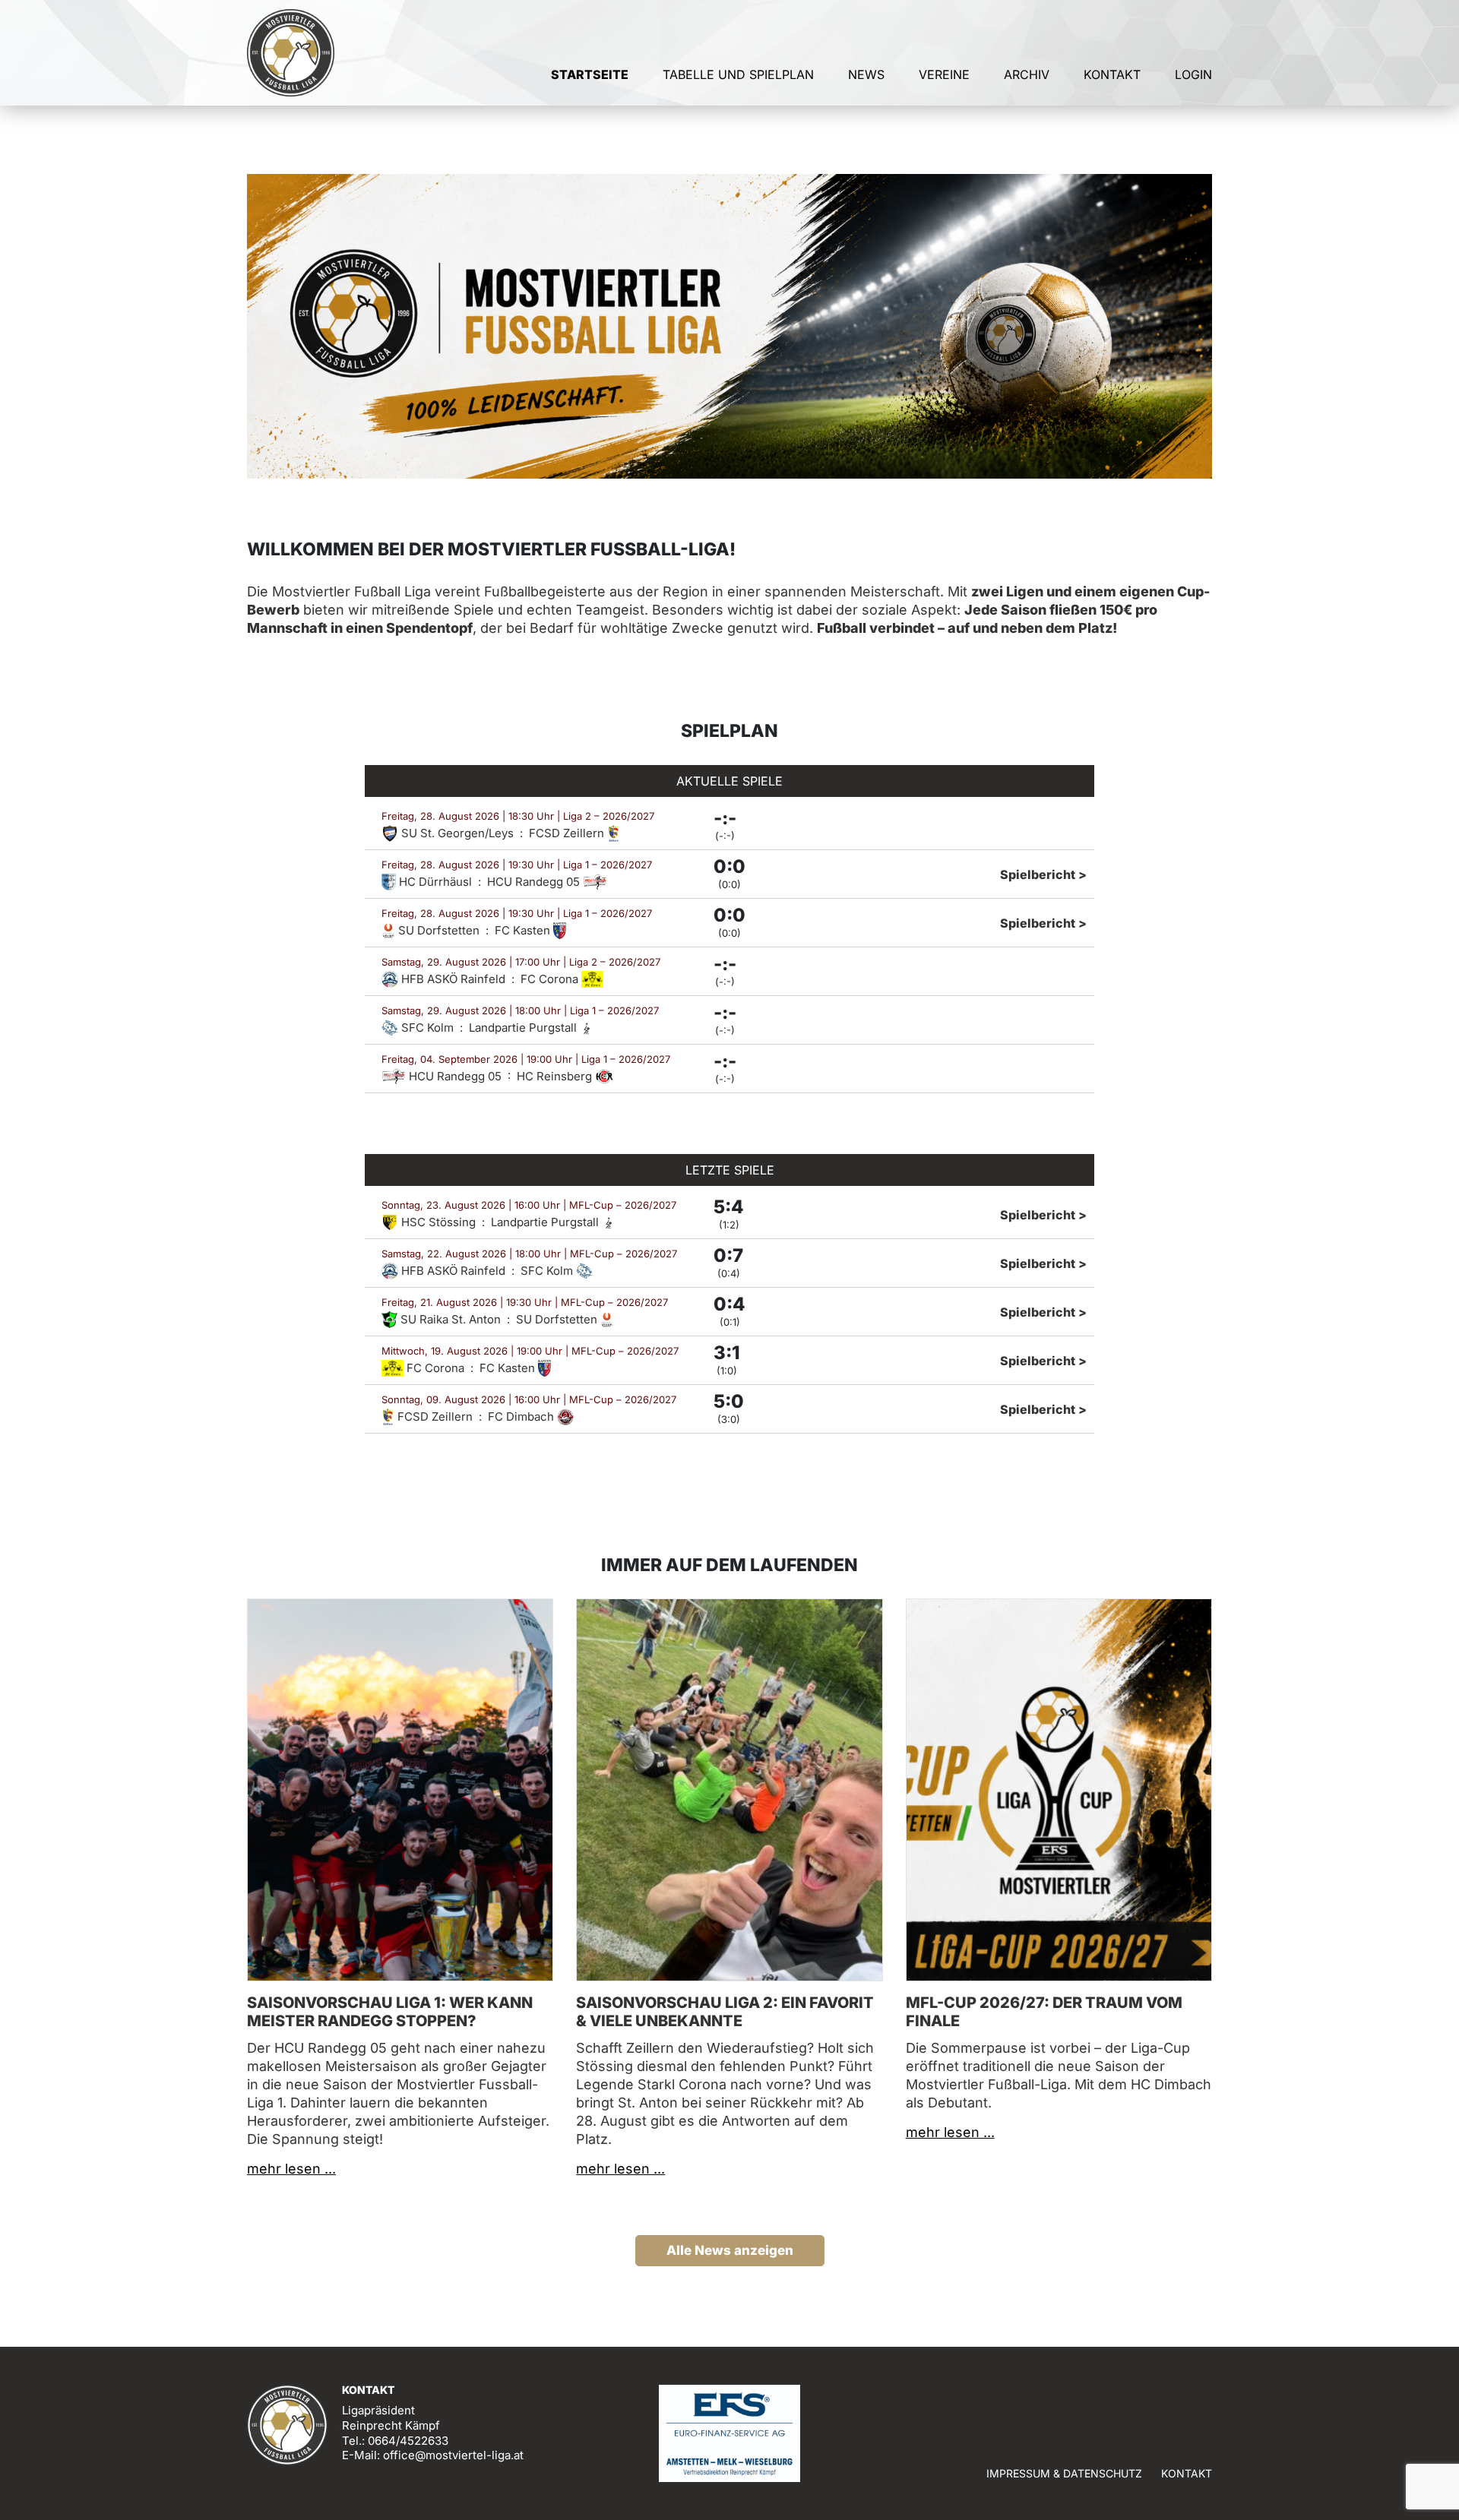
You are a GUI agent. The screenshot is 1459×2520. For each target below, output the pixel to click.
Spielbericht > (1043, 874)
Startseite (590, 74)
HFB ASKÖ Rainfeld (453, 979)
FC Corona (551, 979)
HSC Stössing (438, 1222)
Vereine (944, 74)
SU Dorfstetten (439, 930)
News (866, 74)
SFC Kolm (427, 1028)
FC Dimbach (522, 1417)
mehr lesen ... (291, 2169)
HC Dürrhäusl (435, 882)
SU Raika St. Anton (451, 1319)
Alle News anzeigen (730, 2250)
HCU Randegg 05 (535, 882)
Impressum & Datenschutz (1064, 2473)
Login (1193, 74)
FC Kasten (524, 930)
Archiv (1027, 74)
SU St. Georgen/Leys (457, 833)
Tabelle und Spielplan (738, 74)
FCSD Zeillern (568, 833)
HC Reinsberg (556, 1076)
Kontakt (1112, 74)
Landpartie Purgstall (524, 1028)
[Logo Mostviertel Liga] (291, 53)
